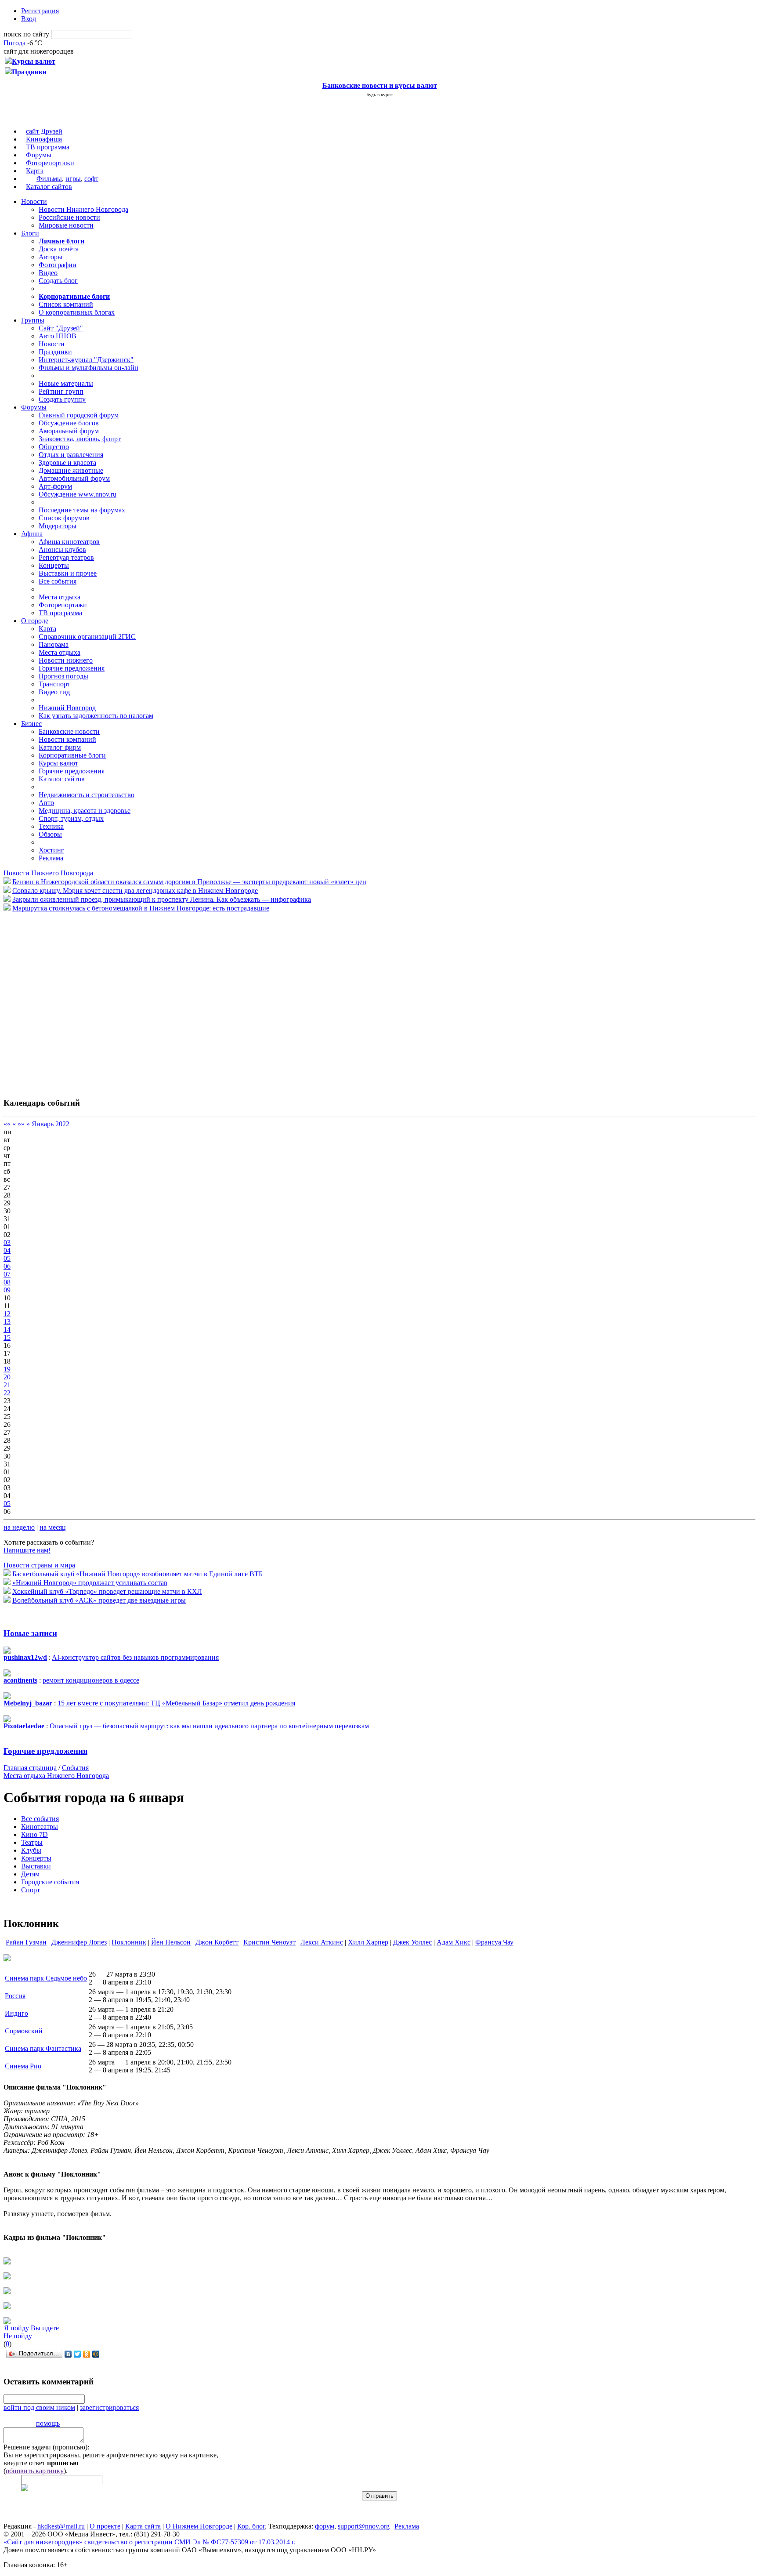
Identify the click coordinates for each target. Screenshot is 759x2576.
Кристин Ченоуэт (269, 1942)
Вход (29, 19)
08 (7, 1282)
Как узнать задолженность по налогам (96, 716)
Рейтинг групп (61, 391)
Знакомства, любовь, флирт (80, 439)
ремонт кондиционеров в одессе (91, 1680)
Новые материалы (66, 383)
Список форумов (64, 518)
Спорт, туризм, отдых (71, 818)
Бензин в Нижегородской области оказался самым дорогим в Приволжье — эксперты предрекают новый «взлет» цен (189, 882)
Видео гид (54, 692)
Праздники (55, 352)
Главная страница (30, 1768)
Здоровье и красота (67, 463)
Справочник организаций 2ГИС (87, 637)
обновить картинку (35, 2471)
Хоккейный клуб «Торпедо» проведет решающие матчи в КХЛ (107, 1591)
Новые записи (30, 1633)
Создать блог (58, 281)
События (75, 1768)
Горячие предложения (72, 668)
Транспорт (54, 684)
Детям (30, 1874)
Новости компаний (67, 739)
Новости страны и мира (39, 1565)
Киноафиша (44, 139)
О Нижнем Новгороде (199, 2526)
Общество (54, 447)
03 (7, 1243)
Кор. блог (251, 2526)
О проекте (105, 2526)
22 (7, 1393)
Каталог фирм (60, 747)
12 (7, 1314)
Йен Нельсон (171, 1942)
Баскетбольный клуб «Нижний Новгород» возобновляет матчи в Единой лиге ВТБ (137, 1574)
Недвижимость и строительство (87, 795)
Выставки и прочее (68, 573)
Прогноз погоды (63, 676)
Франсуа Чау (494, 1942)
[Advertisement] (56, 1000)
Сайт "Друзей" (61, 328)
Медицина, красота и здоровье (85, 811)
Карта (35, 171)
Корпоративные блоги (72, 755)
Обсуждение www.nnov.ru (78, 494)
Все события (58, 581)
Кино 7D (34, 1834)
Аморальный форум (69, 431)
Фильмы (49, 179)
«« (7, 1124)
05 (7, 1258)
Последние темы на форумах (82, 510)
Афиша (32, 534)
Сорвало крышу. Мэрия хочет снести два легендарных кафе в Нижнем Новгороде (135, 891)
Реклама (51, 858)
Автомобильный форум (74, 478)
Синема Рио (23, 2066)
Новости (34, 201)
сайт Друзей (44, 131)
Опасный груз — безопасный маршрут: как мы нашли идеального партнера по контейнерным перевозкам (209, 1726)
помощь (48, 2423)
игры (73, 179)
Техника (51, 826)
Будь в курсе (379, 94)
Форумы (39, 155)
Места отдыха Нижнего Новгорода (56, 1776)
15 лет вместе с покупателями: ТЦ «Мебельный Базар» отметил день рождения (176, 1703)
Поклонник (129, 1942)
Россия (15, 1996)
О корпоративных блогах (77, 312)
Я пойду (16, 2328)
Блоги (30, 233)
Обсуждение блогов (69, 423)
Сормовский (24, 2031)
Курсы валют (58, 763)
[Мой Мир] (96, 2354)
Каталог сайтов (49, 187)
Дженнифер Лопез (79, 1942)
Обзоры (50, 834)
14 (7, 1330)
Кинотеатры (40, 1827)
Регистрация (40, 11)
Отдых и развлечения (71, 455)
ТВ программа (48, 147)
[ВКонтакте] (68, 2354)
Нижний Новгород (67, 708)
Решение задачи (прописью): (46, 2447)
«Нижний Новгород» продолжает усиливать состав (90, 1583)
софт (91, 179)
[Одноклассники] (87, 2354)
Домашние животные (71, 470)
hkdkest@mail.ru (61, 2526)
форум (325, 2526)
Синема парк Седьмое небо (46, 1978)
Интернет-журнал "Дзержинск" (86, 360)
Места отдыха (60, 597)
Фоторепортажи (50, 163)
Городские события (50, 1882)
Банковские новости (69, 731)
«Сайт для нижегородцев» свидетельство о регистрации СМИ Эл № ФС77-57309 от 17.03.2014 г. (150, 2542)
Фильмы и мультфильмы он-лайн (89, 368)
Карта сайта (143, 2526)
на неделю (19, 1527)
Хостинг (51, 850)
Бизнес (31, 724)
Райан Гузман (26, 1942)
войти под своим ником (39, 2407)
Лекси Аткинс (322, 1942)
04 (7, 1250)
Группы (33, 320)
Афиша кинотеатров (69, 542)
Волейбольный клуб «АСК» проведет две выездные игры (99, 1600)
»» (21, 1124)
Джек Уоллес (412, 1942)
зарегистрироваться (109, 2407)
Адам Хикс (454, 1942)
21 (7, 1385)
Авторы (51, 257)
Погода (14, 43)
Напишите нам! (27, 1550)
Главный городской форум (79, 415)
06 (7, 1266)
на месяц (53, 1527)
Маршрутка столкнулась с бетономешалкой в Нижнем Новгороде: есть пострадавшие (141, 908)
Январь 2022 (51, 1124)
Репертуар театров (66, 557)
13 (7, 1322)
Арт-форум (55, 486)
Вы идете (45, 2328)
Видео (48, 273)
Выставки (36, 1866)
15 (7, 1337)
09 (7, 1290)
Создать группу (62, 399)
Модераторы (58, 526)
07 (7, 1274)
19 (7, 1369)
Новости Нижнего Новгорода (83, 209)
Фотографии (58, 265)
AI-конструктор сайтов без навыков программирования (135, 1657)
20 (7, 1377)
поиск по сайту (26, 34)
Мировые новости (66, 225)
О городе (35, 621)
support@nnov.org (364, 2526)
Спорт (31, 1890)
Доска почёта (59, 249)
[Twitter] (78, 2354)
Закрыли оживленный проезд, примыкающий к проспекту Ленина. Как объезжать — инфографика (162, 899)
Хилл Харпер (368, 1942)
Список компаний (66, 304)
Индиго (16, 2013)
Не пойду (18, 2336)
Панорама (54, 644)
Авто (46, 803)
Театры (32, 1842)
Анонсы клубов (62, 550)
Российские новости (69, 217)
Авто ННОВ (58, 336)
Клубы (31, 1850)
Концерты (54, 565)
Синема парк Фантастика (43, 2048)
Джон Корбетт (217, 1942)
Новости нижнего (66, 660)
